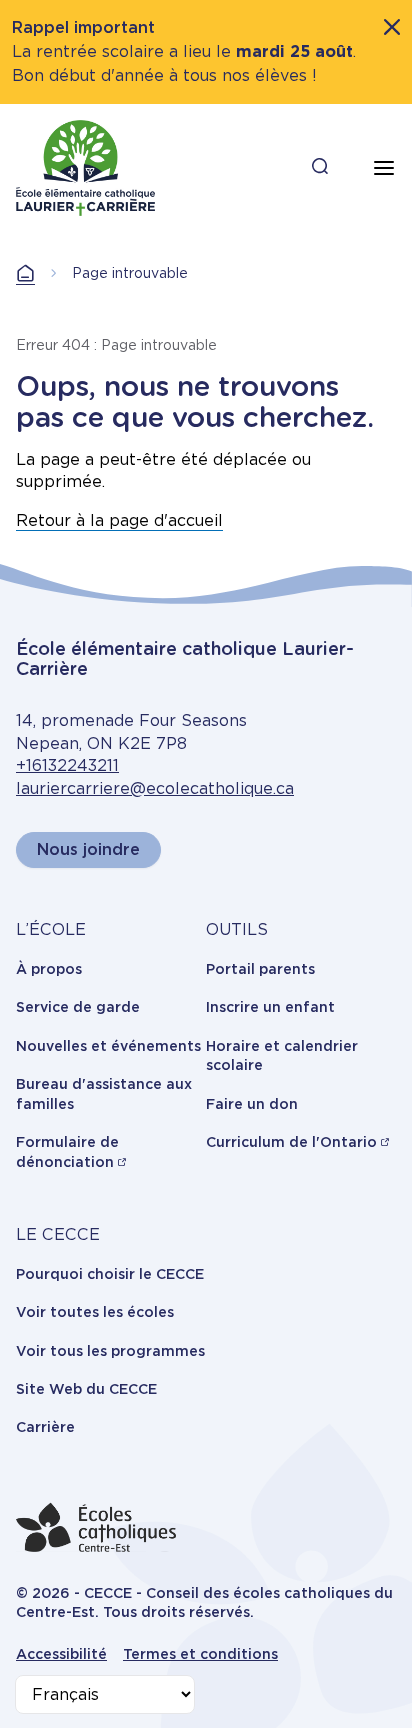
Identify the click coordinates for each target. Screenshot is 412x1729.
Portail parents (260, 969)
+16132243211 (67, 765)
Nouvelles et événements (108, 1046)
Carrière (45, 1427)
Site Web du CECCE (86, 1389)
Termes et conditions (200, 1654)
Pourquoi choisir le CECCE (110, 1274)
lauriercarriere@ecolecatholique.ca (155, 788)
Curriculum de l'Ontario (291, 1142)
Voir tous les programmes (110, 1351)
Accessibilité (61, 1654)
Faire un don (252, 1104)
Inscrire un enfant (270, 1007)
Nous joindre (88, 849)
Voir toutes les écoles (95, 1312)
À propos (49, 969)
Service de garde (78, 1007)
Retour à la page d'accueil (119, 520)
